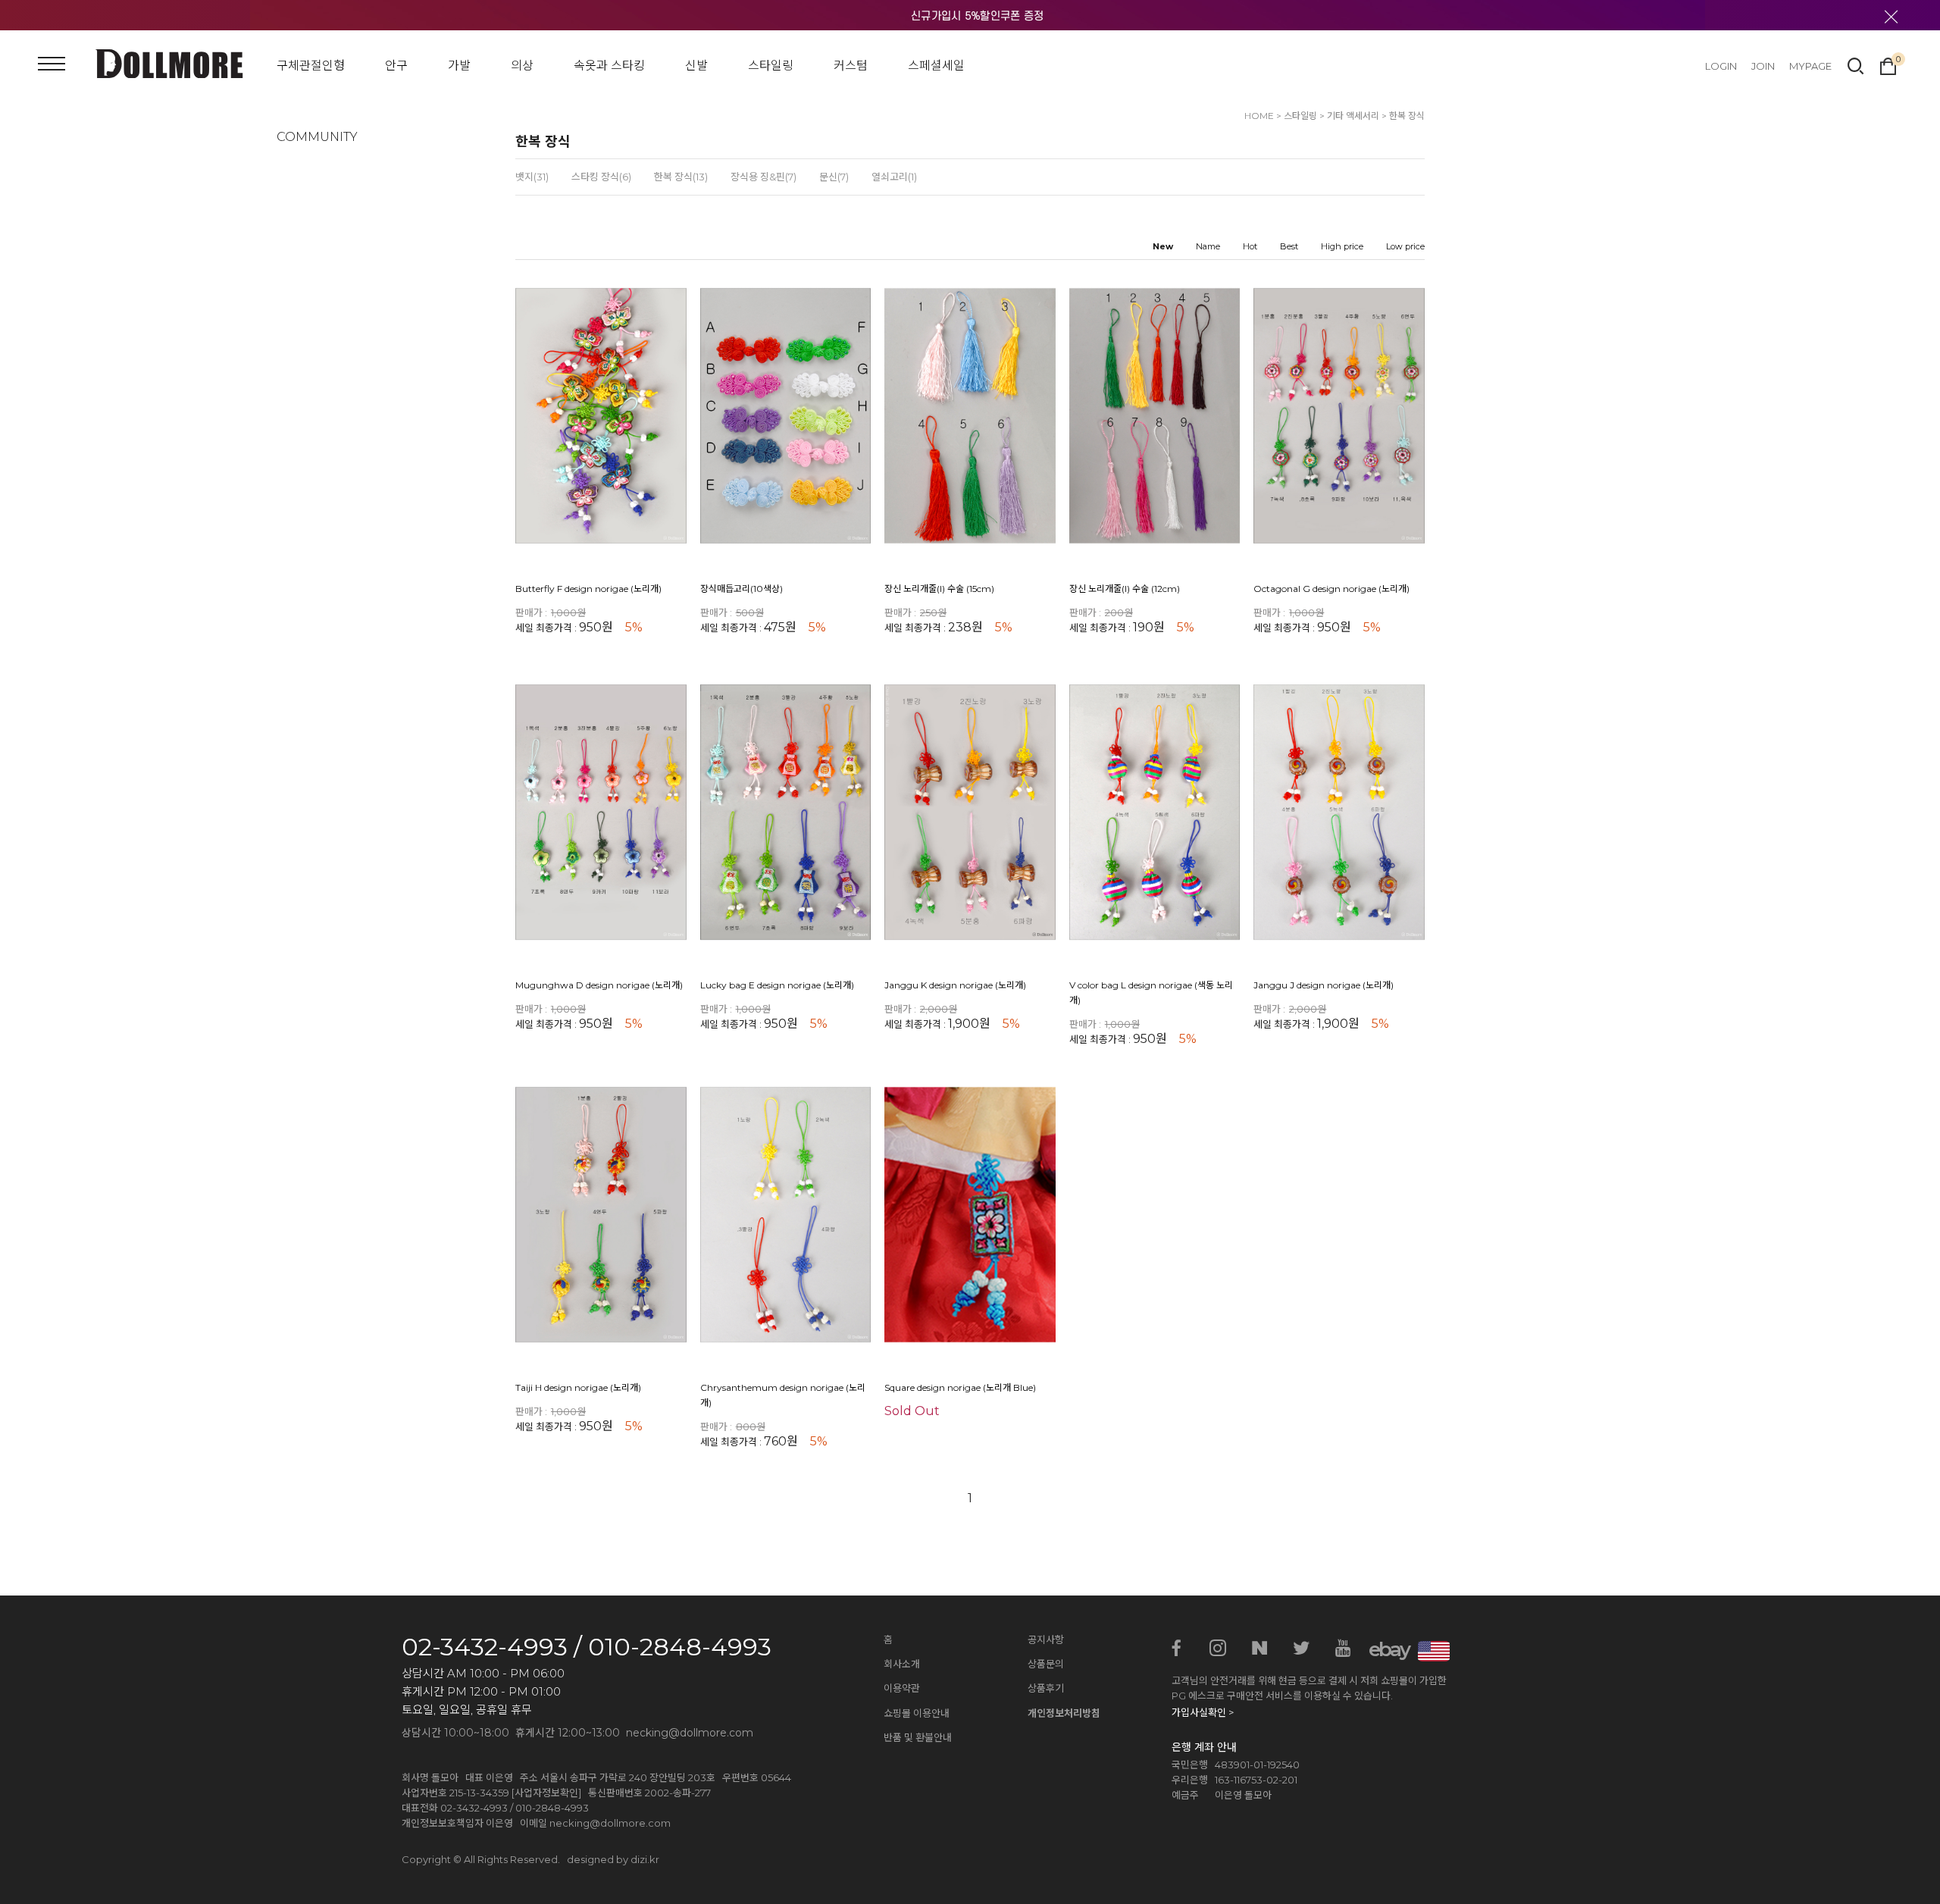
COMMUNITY (317, 137)
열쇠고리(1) (894, 177)
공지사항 (1046, 1639)
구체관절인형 (311, 66)
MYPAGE (1810, 66)
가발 (459, 66)
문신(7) (834, 177)
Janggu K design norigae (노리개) (955, 986)
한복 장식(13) (681, 177)
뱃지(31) (532, 177)
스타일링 (771, 66)
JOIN (1763, 66)
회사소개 (902, 1664)
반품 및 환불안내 (918, 1737)
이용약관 (902, 1688)
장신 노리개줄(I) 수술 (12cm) (1125, 589)
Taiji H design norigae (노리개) (578, 1387)
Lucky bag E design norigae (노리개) (777, 986)
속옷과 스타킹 (609, 66)
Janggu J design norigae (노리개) (1324, 986)
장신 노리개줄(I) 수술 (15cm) (939, 589)
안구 (396, 66)
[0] (1888, 64)
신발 (696, 66)
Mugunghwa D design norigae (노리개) (599, 986)
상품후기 (1046, 1688)
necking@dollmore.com (610, 1823)
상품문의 (1046, 1664)
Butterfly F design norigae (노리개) (588, 589)
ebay (1385, 1649)
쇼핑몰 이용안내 (917, 1713)
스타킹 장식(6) (601, 177)
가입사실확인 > (1203, 1712)
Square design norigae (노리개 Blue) (960, 1387)
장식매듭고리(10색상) (742, 589)
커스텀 (851, 66)
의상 (522, 66)
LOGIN (1721, 66)
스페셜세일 (936, 66)
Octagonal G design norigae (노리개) (1331, 589)
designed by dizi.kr (613, 1859)
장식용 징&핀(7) (763, 177)
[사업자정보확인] (546, 1793)
